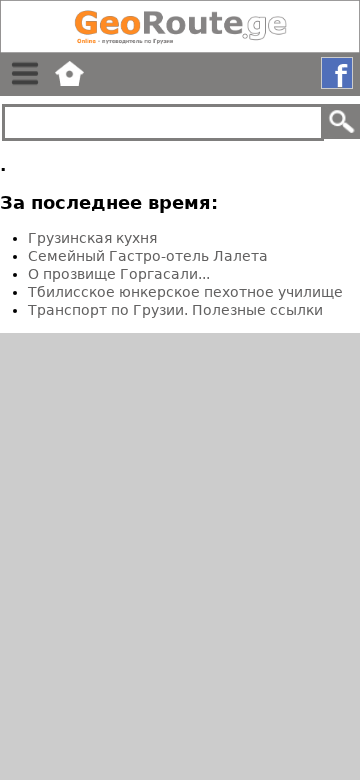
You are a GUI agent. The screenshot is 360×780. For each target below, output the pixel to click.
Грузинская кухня (92, 238)
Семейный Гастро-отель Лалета (148, 256)
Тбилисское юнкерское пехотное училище (185, 292)
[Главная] (180, 26)
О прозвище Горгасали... (119, 274)
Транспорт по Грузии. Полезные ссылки (175, 310)
